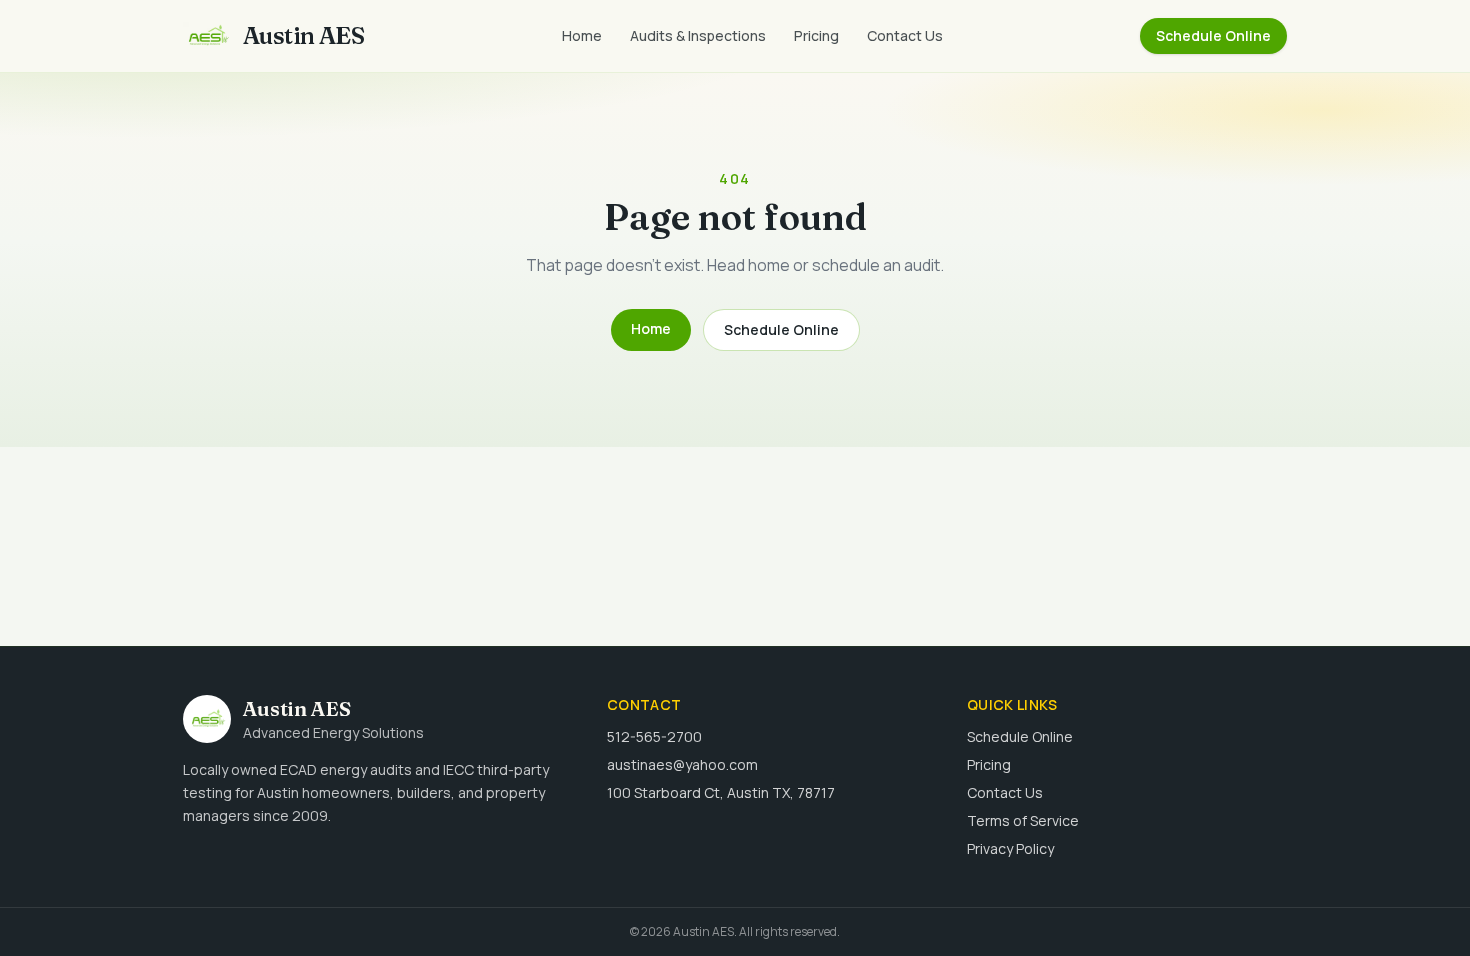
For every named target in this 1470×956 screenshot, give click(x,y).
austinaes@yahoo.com (682, 764)
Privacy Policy (1010, 848)
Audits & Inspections (698, 35)
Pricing (816, 35)
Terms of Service (1023, 820)
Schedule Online (1213, 35)
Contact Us (905, 35)
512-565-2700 (654, 736)
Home (582, 35)
